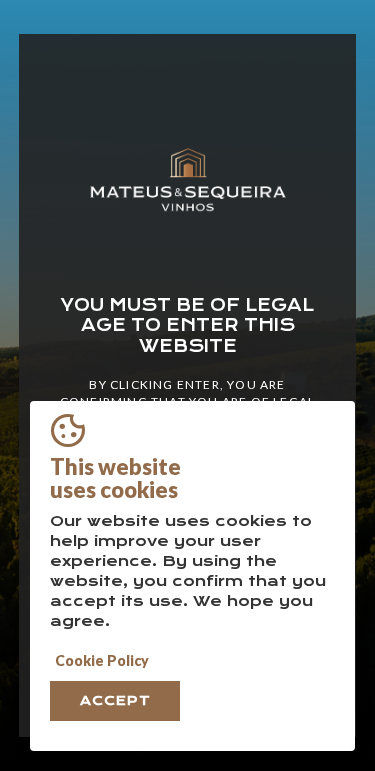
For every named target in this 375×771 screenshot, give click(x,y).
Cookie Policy (102, 660)
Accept (115, 700)
